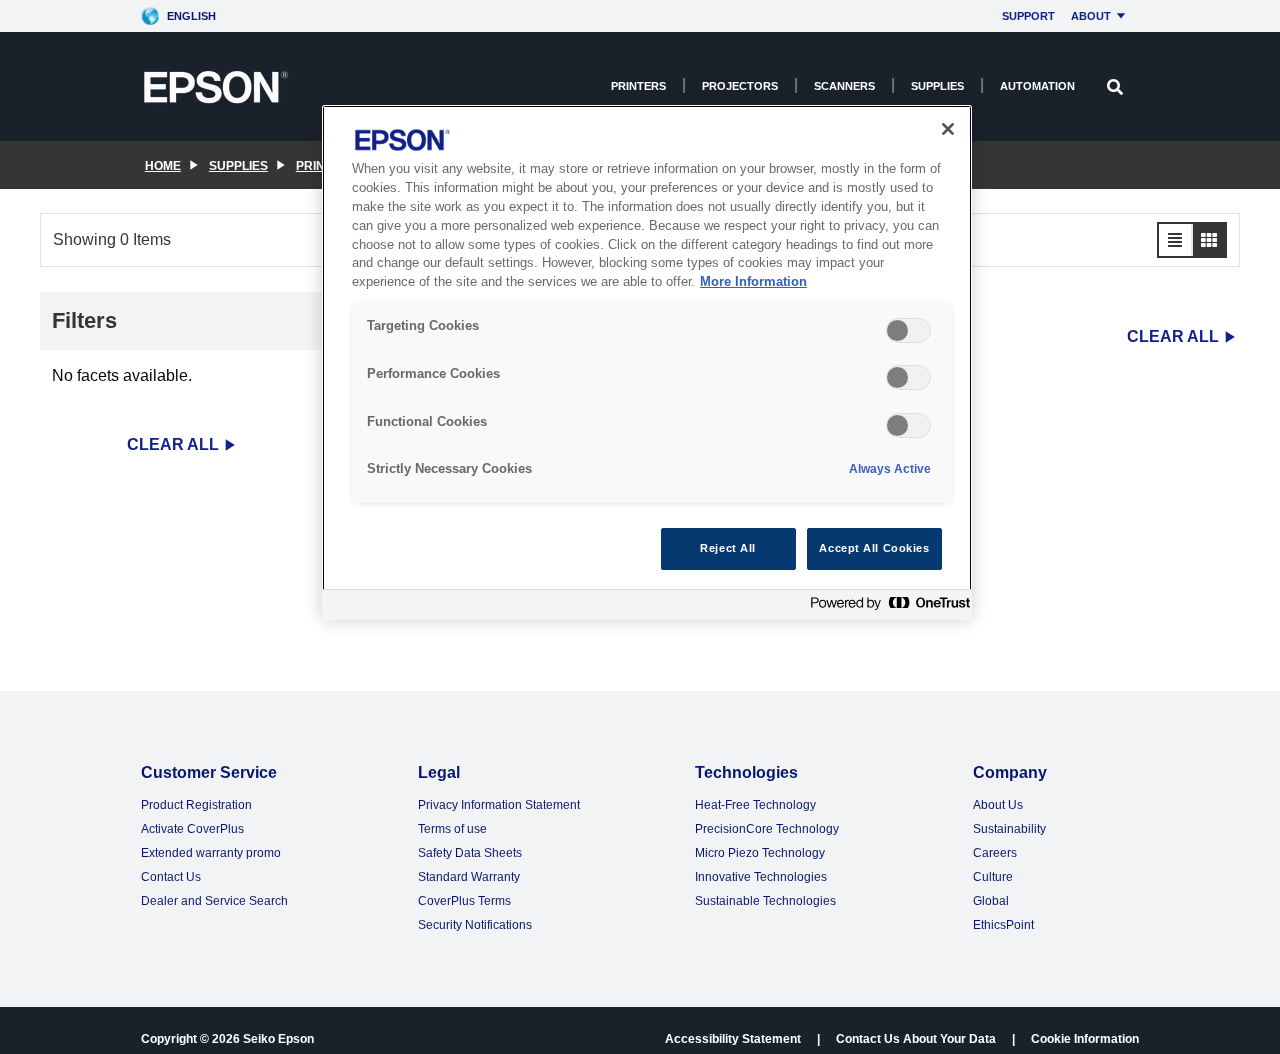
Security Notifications (475, 925)
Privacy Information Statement (499, 805)
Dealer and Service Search (214, 901)
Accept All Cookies (874, 548)
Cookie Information (1085, 1039)
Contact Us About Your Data (916, 1039)
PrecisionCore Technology (767, 829)
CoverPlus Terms (464, 901)
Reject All (728, 548)
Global (991, 901)
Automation (1037, 86)
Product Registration (196, 805)
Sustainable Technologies (765, 901)
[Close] (948, 129)
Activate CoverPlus (192, 829)
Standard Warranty (469, 877)
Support (1028, 16)
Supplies (937, 86)
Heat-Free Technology (755, 805)
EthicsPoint (1003, 925)
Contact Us (171, 877)
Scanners (844, 86)
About (1091, 16)
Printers (638, 86)
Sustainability (1009, 829)
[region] (647, 362)
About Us (998, 805)
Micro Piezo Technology (760, 853)
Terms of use (452, 829)
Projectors (740, 86)
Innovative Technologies (761, 877)
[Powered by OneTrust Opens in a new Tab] (886, 607)
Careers (995, 853)
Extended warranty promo (211, 853)
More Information (753, 283)
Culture (993, 877)
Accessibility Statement (733, 1039)
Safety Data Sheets (470, 853)
